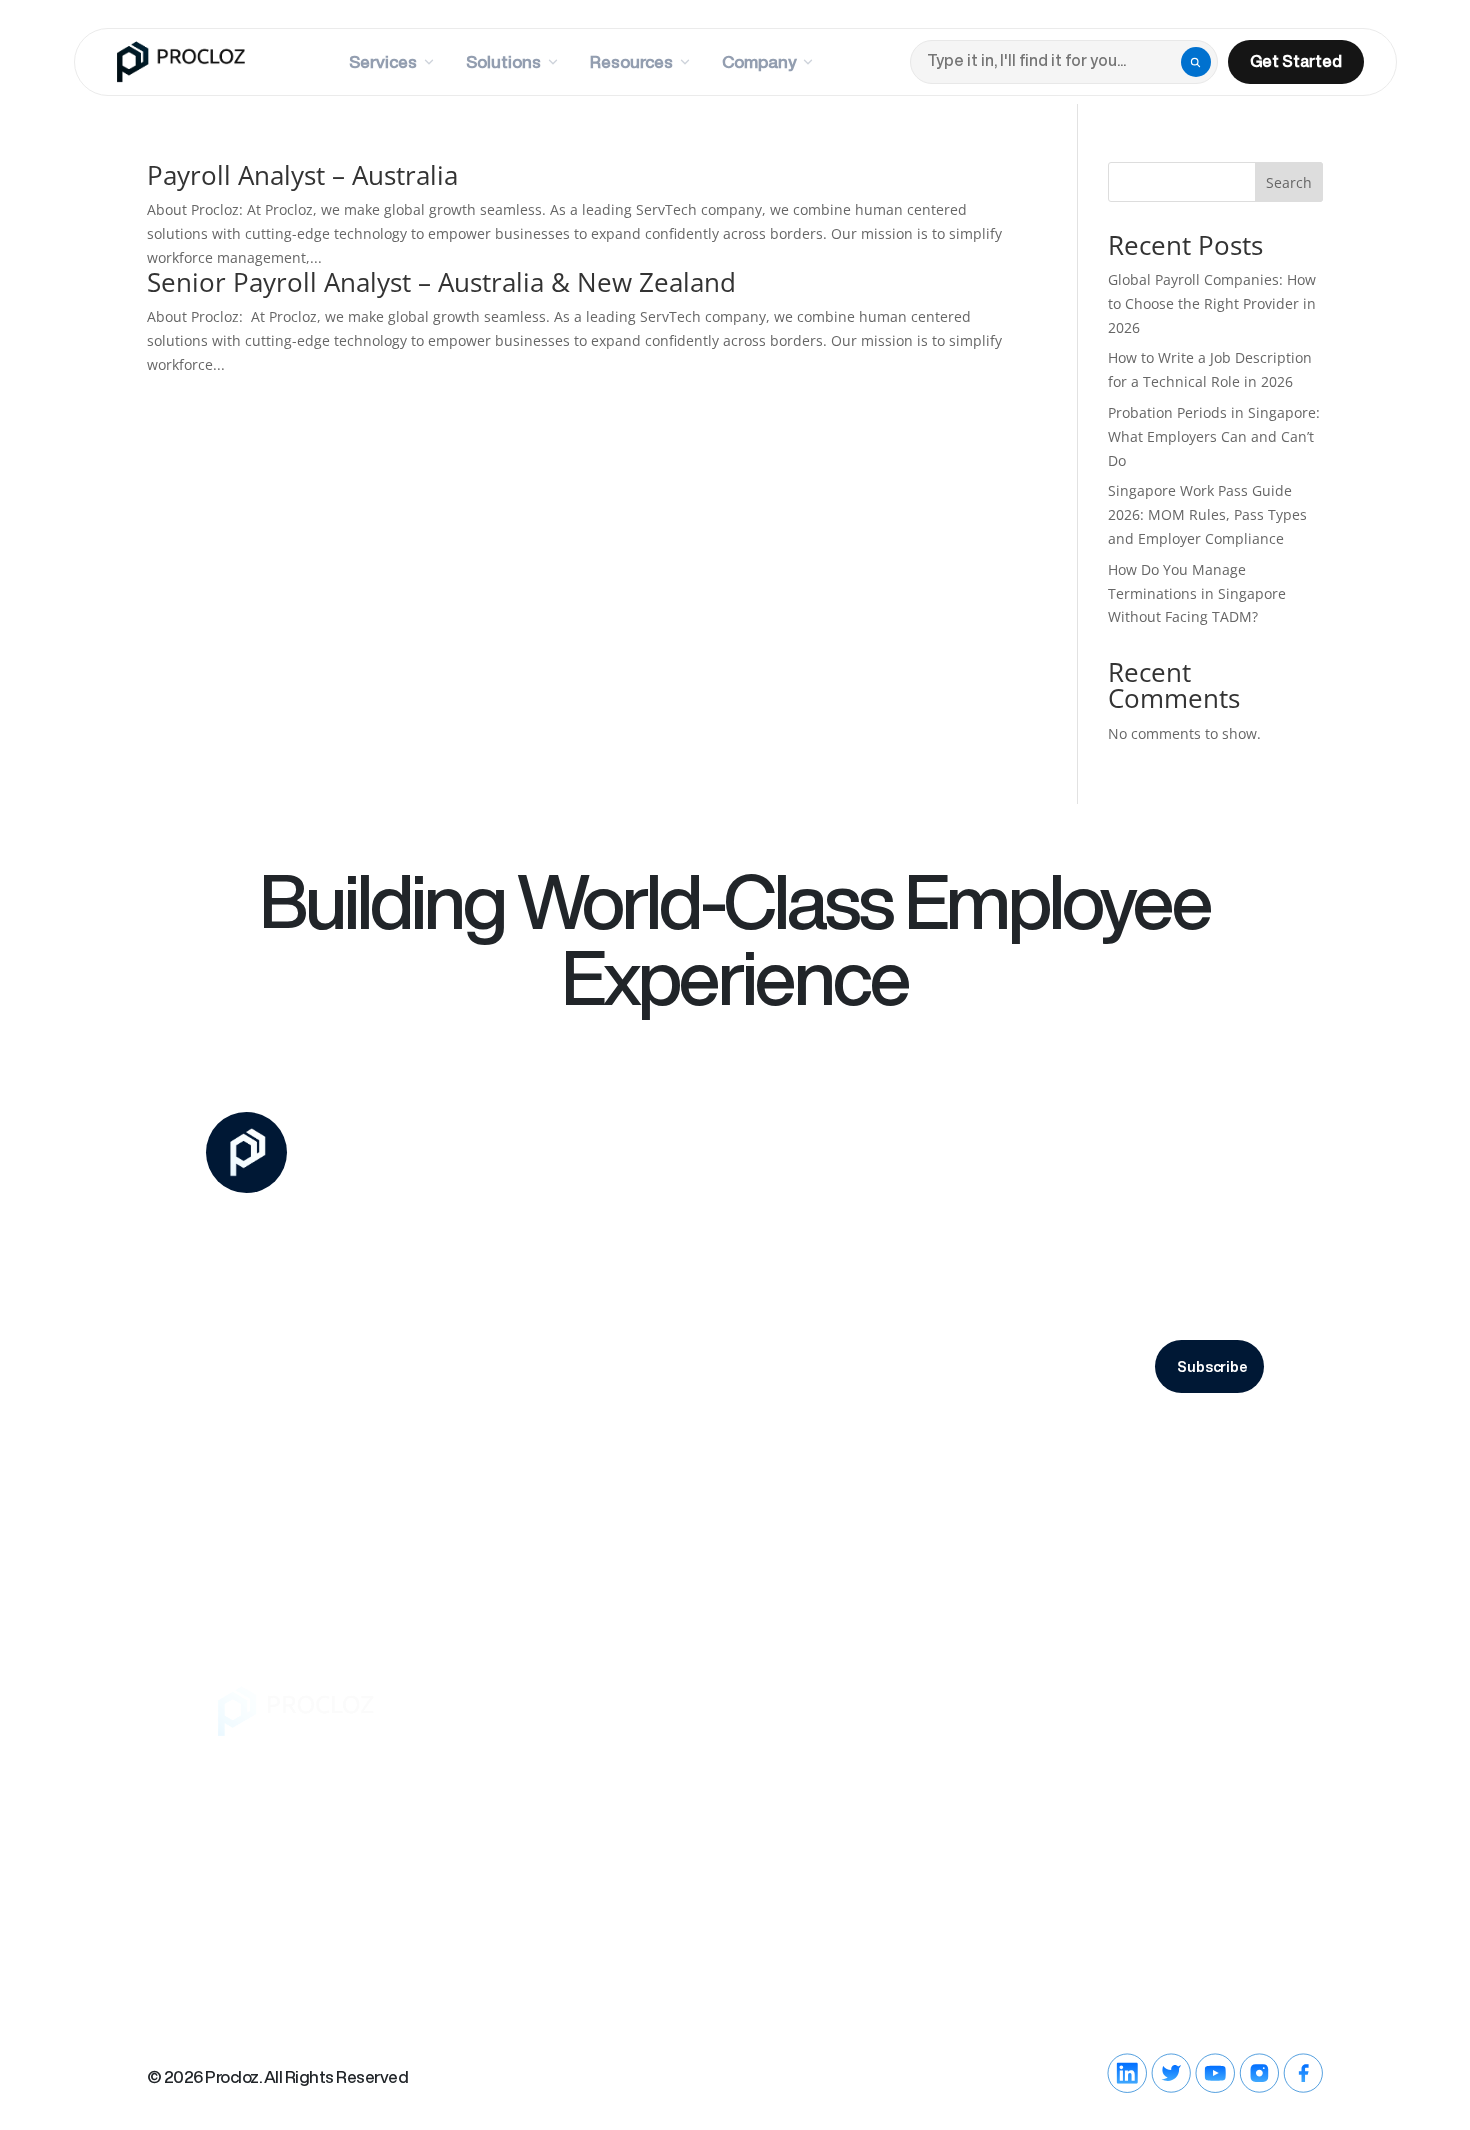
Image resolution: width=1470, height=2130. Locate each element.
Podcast (921, 1772)
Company (759, 61)
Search (1289, 182)
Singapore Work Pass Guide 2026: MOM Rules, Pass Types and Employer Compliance (1207, 514)
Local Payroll (805, 1732)
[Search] (1196, 62)
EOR (638, 1732)
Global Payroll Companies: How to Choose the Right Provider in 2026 (1212, 303)
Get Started (1296, 61)
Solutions (503, 61)
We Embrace (538, 1812)
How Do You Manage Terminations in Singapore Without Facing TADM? (1197, 593)
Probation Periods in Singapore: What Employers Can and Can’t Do (1214, 436)
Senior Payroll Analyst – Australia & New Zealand (441, 282)
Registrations (1210, 1800)
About (511, 1732)
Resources (631, 61)
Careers (519, 1772)
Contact (1054, 1732)
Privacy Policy (1078, 1424)
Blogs (910, 1732)
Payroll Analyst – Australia (302, 175)
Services (383, 61)
